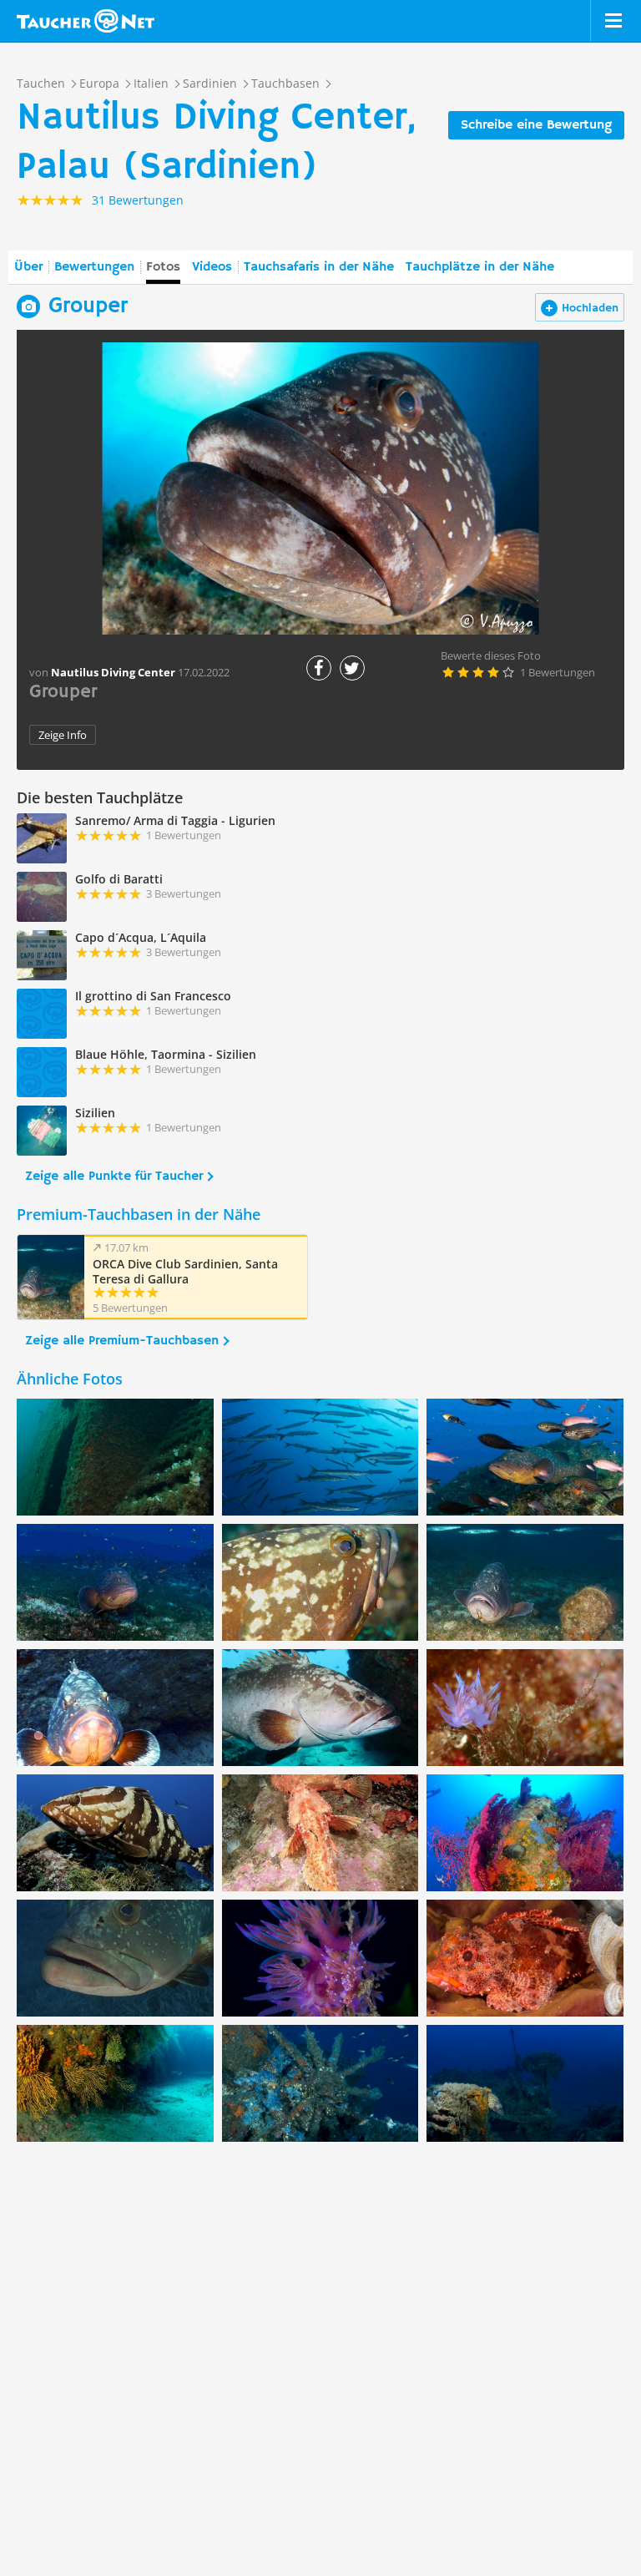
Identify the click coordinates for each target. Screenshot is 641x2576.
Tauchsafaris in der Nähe (319, 267)
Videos (212, 267)
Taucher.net (86, 21)
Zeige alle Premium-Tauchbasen (122, 1341)
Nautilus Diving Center (113, 672)
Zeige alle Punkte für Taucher (114, 1177)
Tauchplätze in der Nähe (480, 267)
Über (28, 267)
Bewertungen (94, 267)
